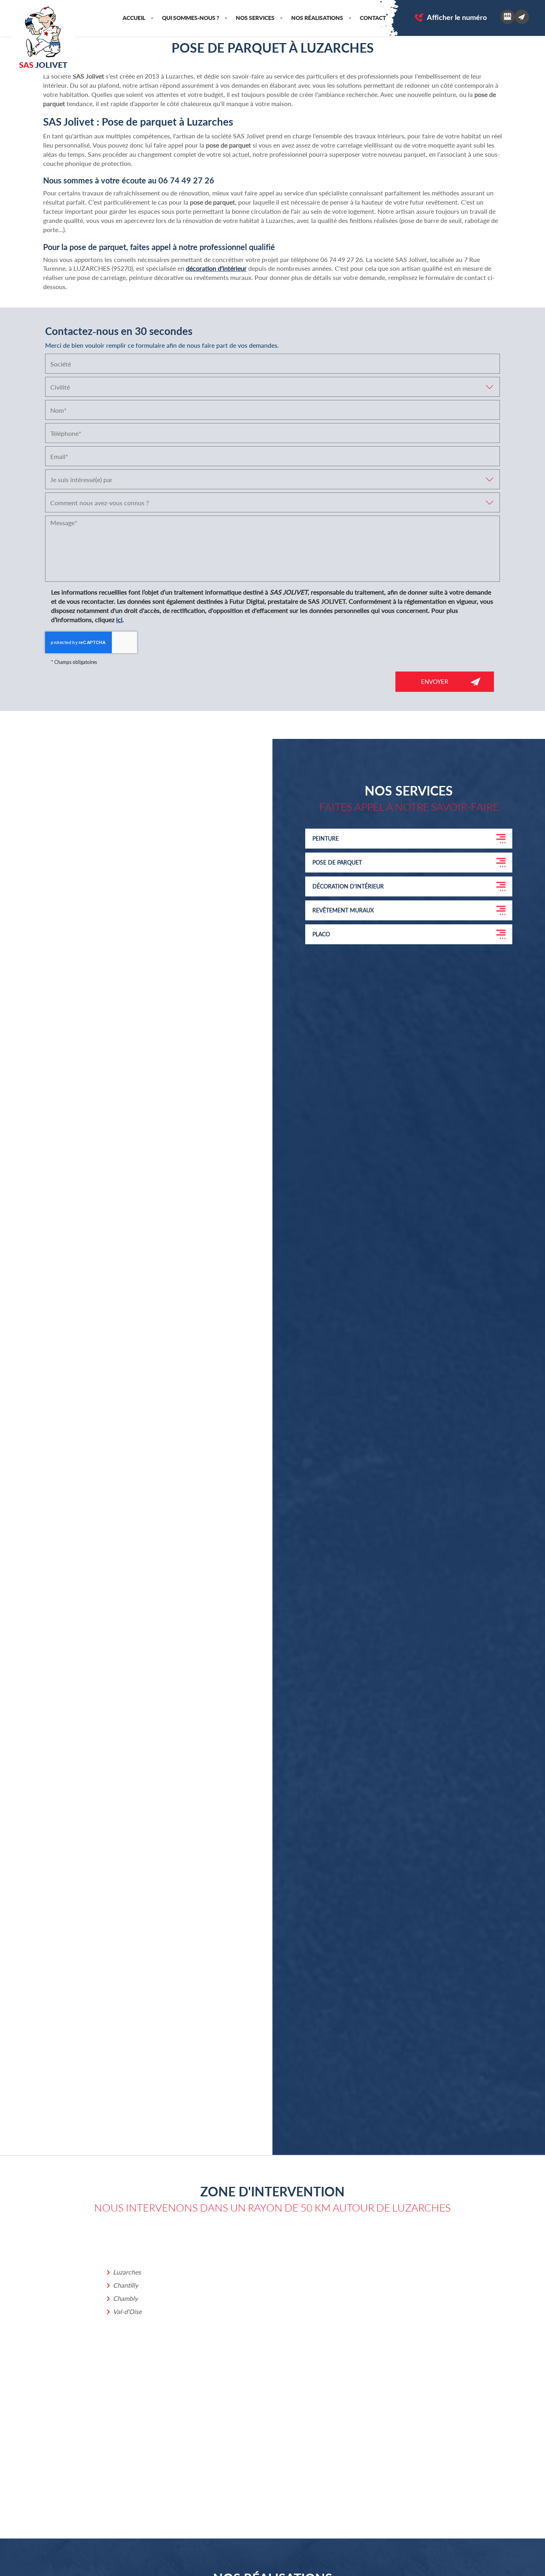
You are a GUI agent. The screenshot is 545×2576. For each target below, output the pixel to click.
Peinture (326, 838)
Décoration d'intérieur (348, 886)
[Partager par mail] (522, 17)
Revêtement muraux (343, 910)
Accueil (134, 18)
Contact (373, 18)
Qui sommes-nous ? (191, 18)
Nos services (255, 18)
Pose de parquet (337, 862)
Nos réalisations (317, 18)
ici (119, 619)
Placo (321, 934)
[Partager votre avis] (507, 17)
